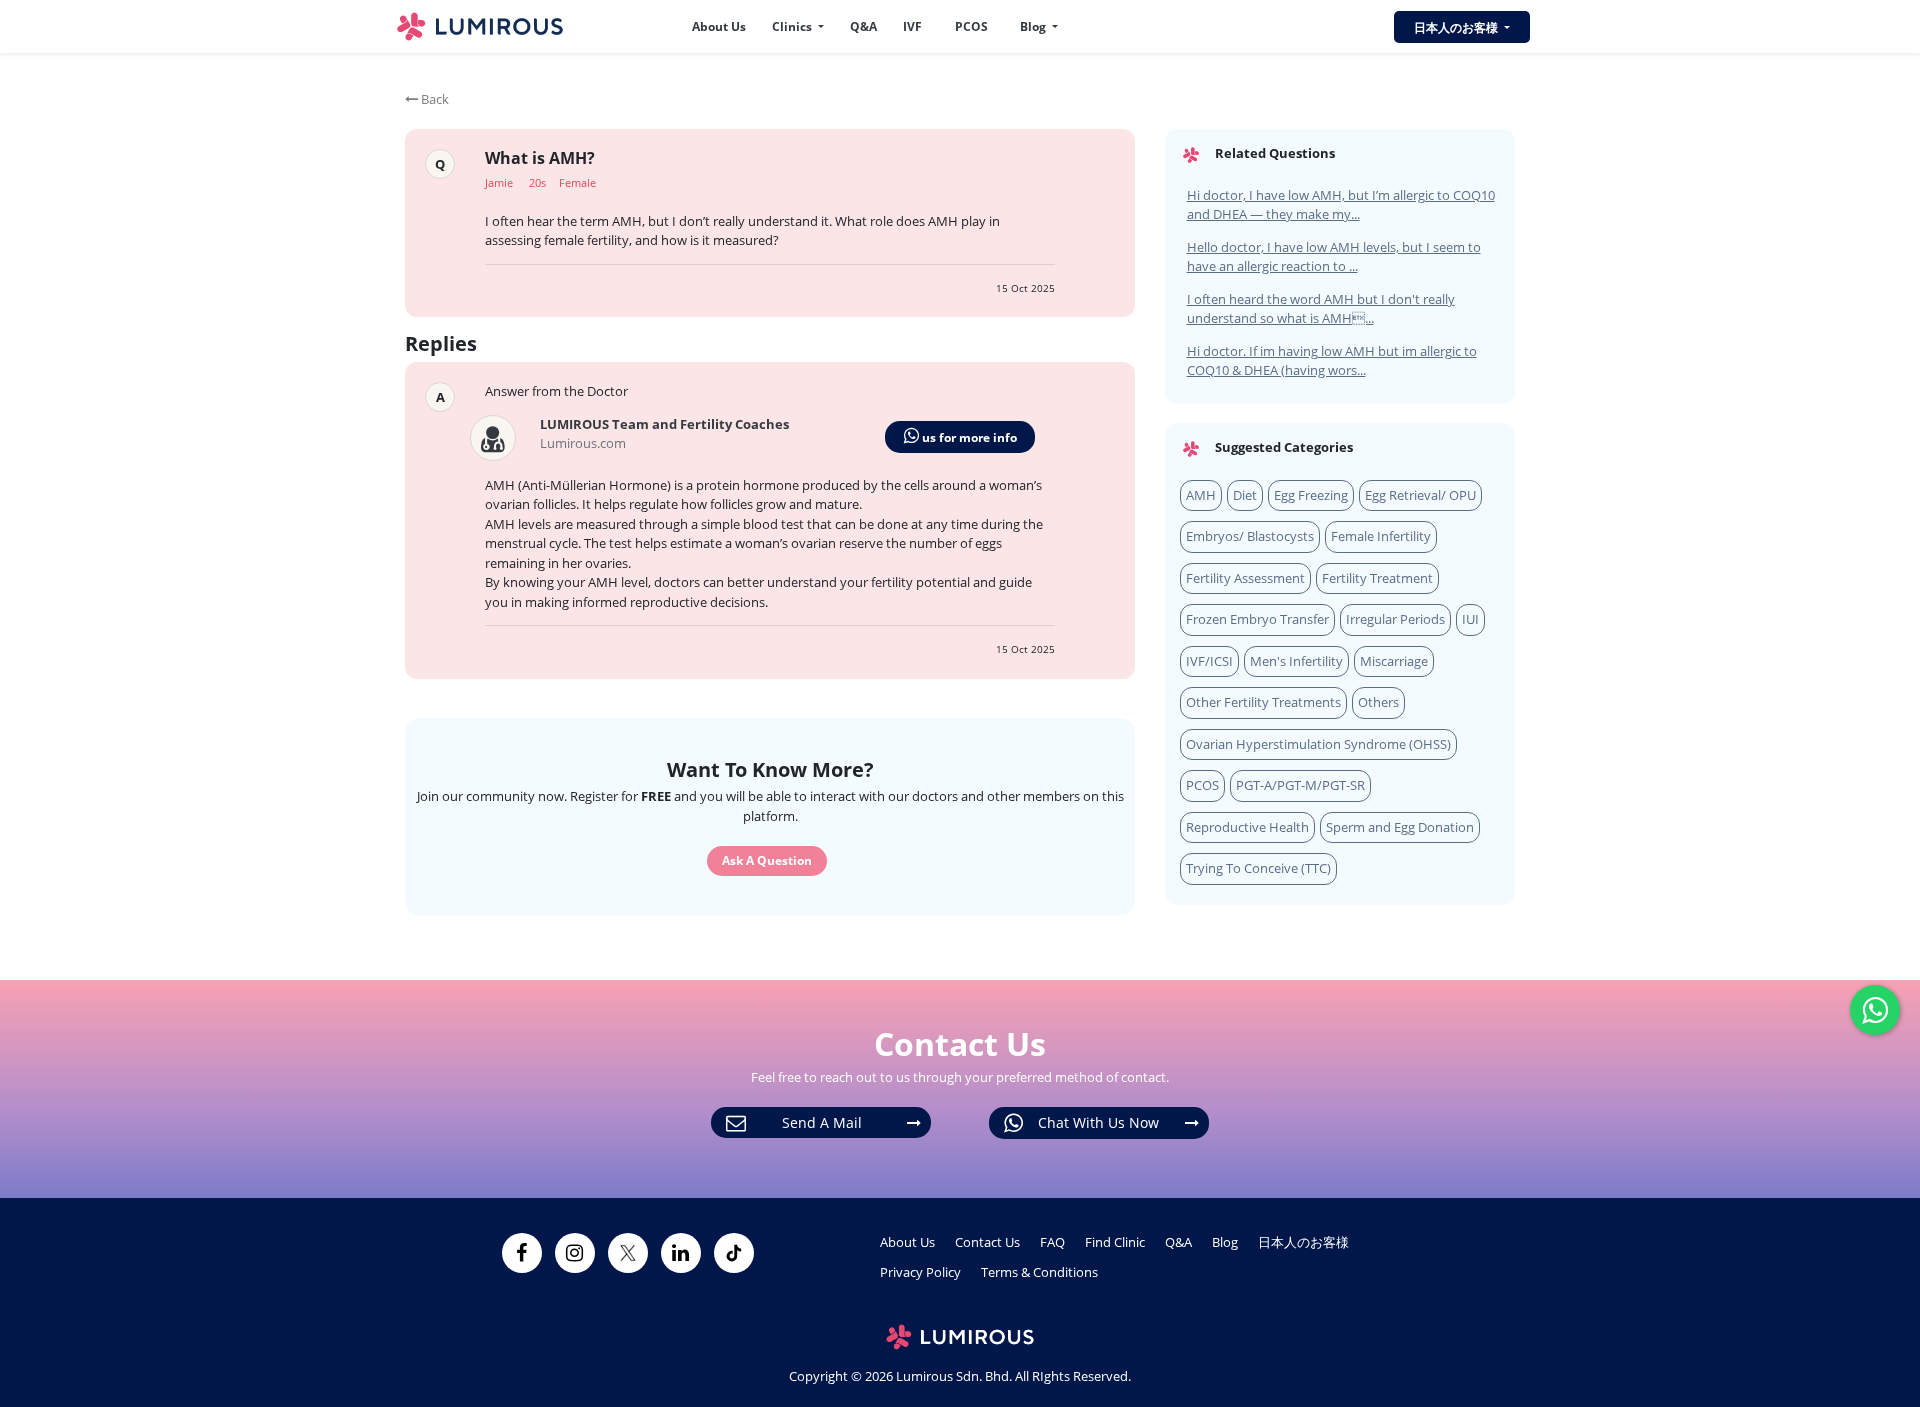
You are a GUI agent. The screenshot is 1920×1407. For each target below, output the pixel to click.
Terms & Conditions (1039, 1272)
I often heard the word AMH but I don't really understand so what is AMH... (1321, 309)
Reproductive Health (1247, 827)
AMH (1201, 495)
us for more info (968, 437)
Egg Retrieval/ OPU (1420, 495)
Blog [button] (1034, 26)
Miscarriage (1394, 661)
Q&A (863, 26)
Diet (1245, 495)
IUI (1470, 619)
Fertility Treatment (1377, 578)
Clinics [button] (793, 26)
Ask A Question (767, 860)
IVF (912, 26)
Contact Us (987, 1242)
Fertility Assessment (1245, 578)
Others (1378, 702)
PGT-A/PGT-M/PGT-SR (1300, 785)
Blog (1225, 1242)
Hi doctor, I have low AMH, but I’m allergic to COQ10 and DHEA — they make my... (1341, 205)
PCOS (971, 26)
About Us (719, 26)
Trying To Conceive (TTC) (1258, 868)
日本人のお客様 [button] (1457, 27)
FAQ (1052, 1242)
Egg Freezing (1311, 495)
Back (433, 99)
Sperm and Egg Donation (1400, 827)
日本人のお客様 (1303, 1242)
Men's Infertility (1296, 661)
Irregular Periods (1395, 619)
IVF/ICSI (1209, 661)
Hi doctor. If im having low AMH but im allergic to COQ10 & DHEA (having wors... (1332, 361)
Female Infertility (1381, 536)
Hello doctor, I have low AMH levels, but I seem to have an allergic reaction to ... (1334, 257)
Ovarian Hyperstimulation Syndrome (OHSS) (1318, 744)
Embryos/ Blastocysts (1250, 536)
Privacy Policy (920, 1272)
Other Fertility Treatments (1263, 702)
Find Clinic (1115, 1242)
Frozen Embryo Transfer (1257, 619)
